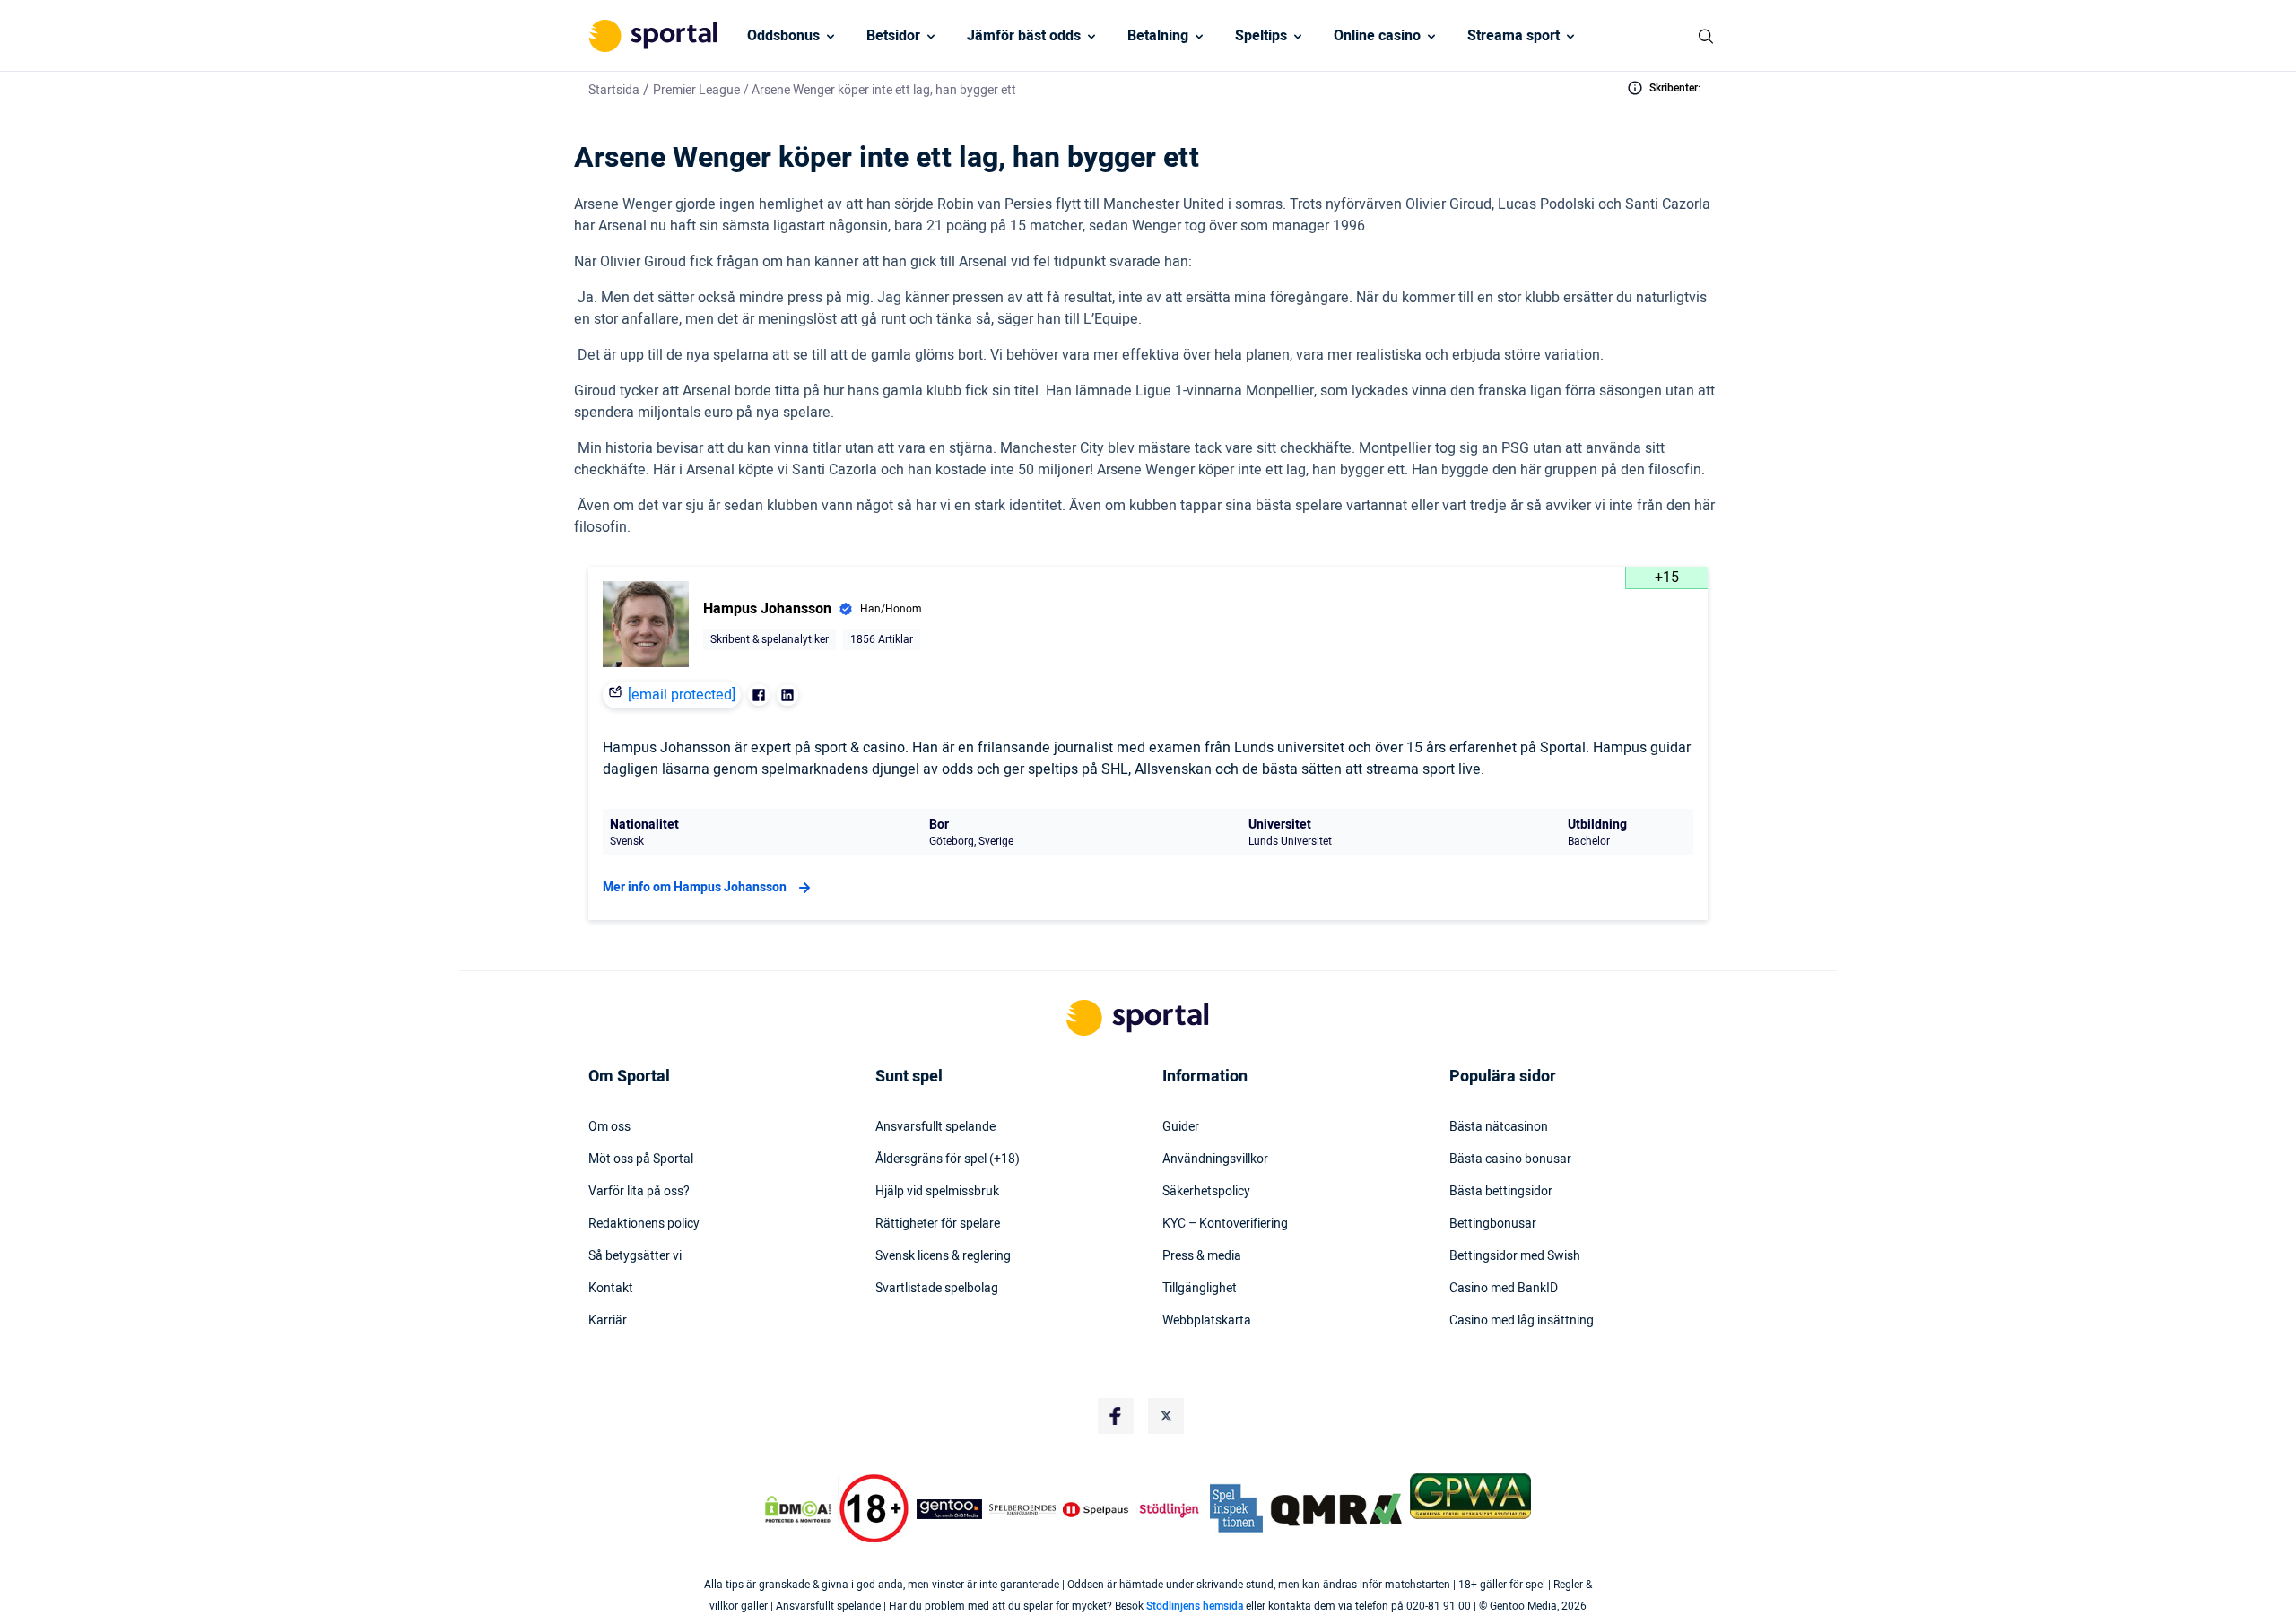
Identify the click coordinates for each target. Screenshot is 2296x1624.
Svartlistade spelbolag (937, 1289)
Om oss (609, 1127)
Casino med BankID (1504, 1289)
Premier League (696, 90)
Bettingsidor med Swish (1515, 1256)
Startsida (614, 90)
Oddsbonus (783, 36)
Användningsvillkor (1215, 1159)
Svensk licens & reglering (943, 1256)
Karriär (608, 1321)
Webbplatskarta (1207, 1321)
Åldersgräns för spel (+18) (948, 1159)
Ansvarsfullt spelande (935, 1127)
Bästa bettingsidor (1501, 1192)
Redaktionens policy (644, 1224)
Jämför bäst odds (1024, 36)
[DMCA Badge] (797, 1509)
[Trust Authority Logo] (950, 1509)
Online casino (1377, 36)
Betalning (1158, 36)
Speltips (1261, 36)
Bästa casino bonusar (1510, 1159)
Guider (1181, 1127)
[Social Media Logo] (1116, 1416)
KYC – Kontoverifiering (1225, 1224)
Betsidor (893, 36)
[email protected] (682, 695)
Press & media (1202, 1256)
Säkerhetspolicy (1206, 1192)
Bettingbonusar (1493, 1224)
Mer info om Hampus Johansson (695, 887)
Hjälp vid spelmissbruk (937, 1192)
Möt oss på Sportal (641, 1159)
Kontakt (611, 1289)
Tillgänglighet (1200, 1289)
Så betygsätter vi (635, 1256)
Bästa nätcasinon (1499, 1127)
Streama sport (1513, 36)
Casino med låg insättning (1522, 1321)
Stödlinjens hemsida (1195, 1606)
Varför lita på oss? (639, 1192)
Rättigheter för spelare (938, 1224)
